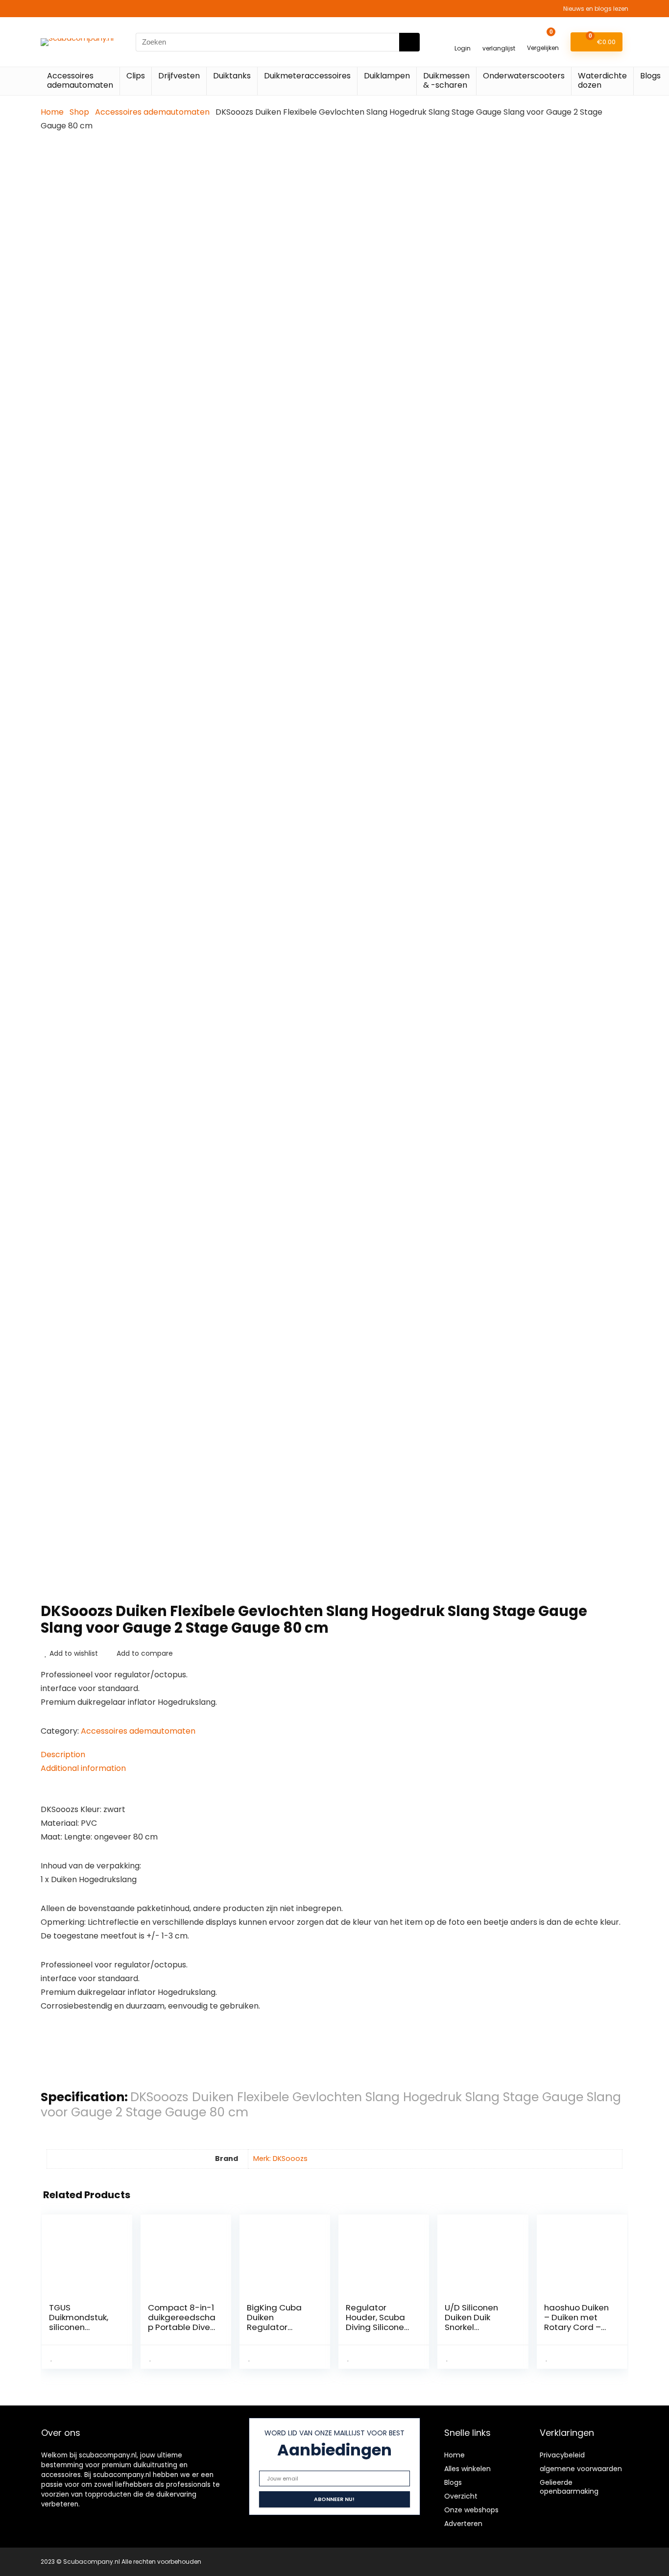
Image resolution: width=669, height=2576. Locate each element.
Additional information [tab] (83, 1768)
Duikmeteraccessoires (307, 76)
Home (52, 112)
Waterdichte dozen (602, 80)
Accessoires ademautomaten (80, 80)
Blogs (650, 76)
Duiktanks (232, 76)
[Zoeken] (409, 42)
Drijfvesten (179, 76)
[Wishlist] (499, 37)
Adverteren (463, 2524)
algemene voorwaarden (581, 2469)
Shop (79, 112)
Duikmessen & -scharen (446, 80)
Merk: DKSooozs (280, 2159)
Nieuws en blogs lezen (596, 9)
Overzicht (461, 2496)
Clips (136, 76)
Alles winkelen (467, 2469)
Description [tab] (63, 1754)
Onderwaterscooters (524, 76)
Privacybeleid (562, 2455)
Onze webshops (471, 2510)
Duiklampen (387, 76)
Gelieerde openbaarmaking (569, 2487)
